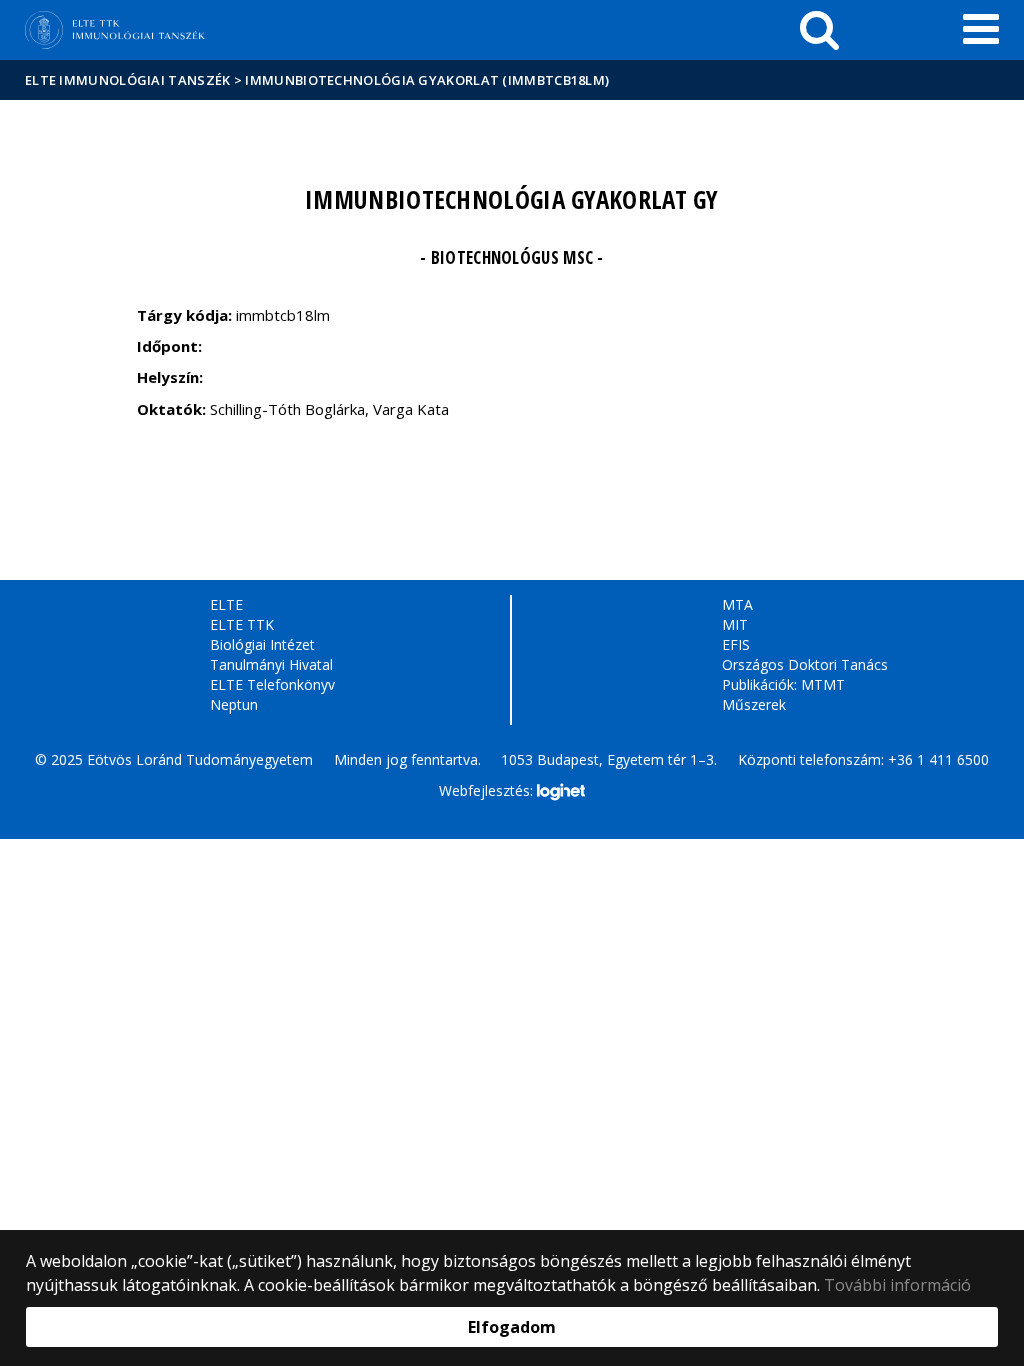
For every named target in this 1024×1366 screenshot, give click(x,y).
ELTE (226, 604)
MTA (737, 604)
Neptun (234, 704)
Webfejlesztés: (488, 790)
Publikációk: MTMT (783, 684)
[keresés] (819, 30)
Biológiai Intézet (262, 644)
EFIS (736, 644)
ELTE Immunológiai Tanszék (128, 80)
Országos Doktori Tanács (805, 664)
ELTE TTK (242, 624)
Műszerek (754, 704)
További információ (897, 1285)
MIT (735, 624)
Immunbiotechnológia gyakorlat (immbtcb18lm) (427, 80)
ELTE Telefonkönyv (272, 684)
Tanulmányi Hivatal (271, 664)
